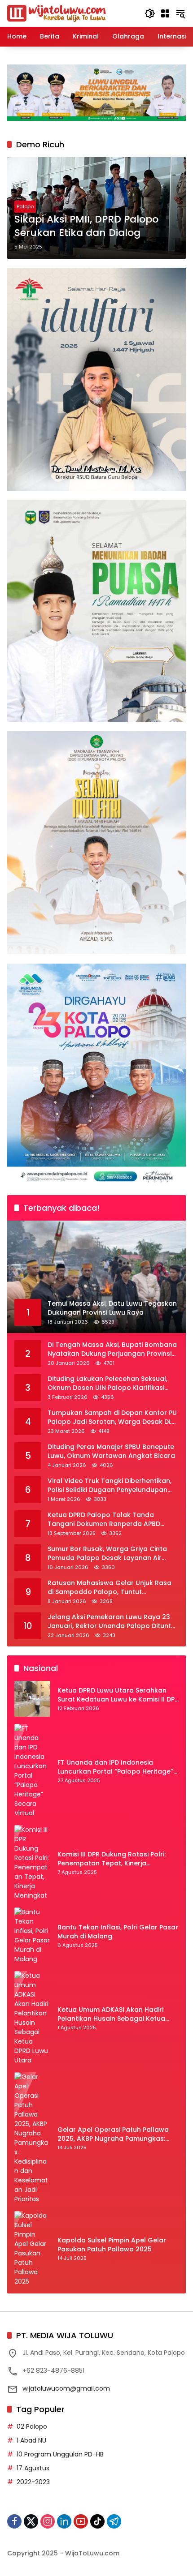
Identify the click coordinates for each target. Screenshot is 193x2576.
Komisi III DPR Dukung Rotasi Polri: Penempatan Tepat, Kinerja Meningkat (112, 1859)
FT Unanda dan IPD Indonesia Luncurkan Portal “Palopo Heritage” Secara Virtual (115, 1767)
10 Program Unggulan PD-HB (60, 2454)
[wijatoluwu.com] (57, 13)
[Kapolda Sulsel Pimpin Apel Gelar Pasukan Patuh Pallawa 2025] (32, 2249)
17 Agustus (33, 2468)
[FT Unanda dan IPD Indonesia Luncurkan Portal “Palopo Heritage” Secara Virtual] (32, 1771)
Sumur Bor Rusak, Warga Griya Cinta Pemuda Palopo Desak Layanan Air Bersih (107, 1554)
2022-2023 (33, 2482)
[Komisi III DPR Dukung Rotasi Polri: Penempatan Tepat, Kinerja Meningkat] (32, 1863)
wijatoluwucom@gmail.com (66, 2388)
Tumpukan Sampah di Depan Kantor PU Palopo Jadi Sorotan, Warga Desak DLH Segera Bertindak (112, 1417)
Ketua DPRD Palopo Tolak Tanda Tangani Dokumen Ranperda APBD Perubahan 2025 (104, 1519)
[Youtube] (81, 2521)
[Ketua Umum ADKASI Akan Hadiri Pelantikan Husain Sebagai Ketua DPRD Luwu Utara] (32, 2018)
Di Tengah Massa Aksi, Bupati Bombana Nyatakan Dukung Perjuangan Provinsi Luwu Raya (112, 1349)
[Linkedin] (64, 2521)
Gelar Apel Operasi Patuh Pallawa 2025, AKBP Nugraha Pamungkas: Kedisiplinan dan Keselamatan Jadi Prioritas (115, 2134)
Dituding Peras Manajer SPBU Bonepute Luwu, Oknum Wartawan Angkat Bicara (111, 1451)
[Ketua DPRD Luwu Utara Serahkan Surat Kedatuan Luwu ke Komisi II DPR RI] (32, 1699)
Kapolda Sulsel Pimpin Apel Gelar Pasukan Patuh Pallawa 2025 (112, 2245)
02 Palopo (32, 2426)
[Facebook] (14, 2521)
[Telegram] (114, 2521)
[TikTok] (97, 2521)
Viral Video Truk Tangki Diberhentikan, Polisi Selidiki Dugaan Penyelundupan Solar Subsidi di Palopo (110, 1485)
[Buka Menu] (165, 13)
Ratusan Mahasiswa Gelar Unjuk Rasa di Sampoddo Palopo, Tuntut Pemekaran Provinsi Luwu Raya (110, 1588)
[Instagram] (48, 2521)
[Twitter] (31, 2521)
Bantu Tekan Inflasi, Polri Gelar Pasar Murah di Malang (118, 1932)
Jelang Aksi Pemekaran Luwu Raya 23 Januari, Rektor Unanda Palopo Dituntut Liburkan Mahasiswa (113, 1622)
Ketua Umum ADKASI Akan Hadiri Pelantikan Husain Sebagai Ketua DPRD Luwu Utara (111, 2014)
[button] (150, 13)
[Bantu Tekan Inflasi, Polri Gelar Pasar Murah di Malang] (32, 1936)
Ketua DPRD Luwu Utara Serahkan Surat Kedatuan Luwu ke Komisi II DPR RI (118, 1695)
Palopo (25, 206)
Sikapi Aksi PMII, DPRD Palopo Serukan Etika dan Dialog (86, 226)
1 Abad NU (31, 2440)
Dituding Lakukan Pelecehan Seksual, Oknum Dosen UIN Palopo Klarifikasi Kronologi (107, 1383)
